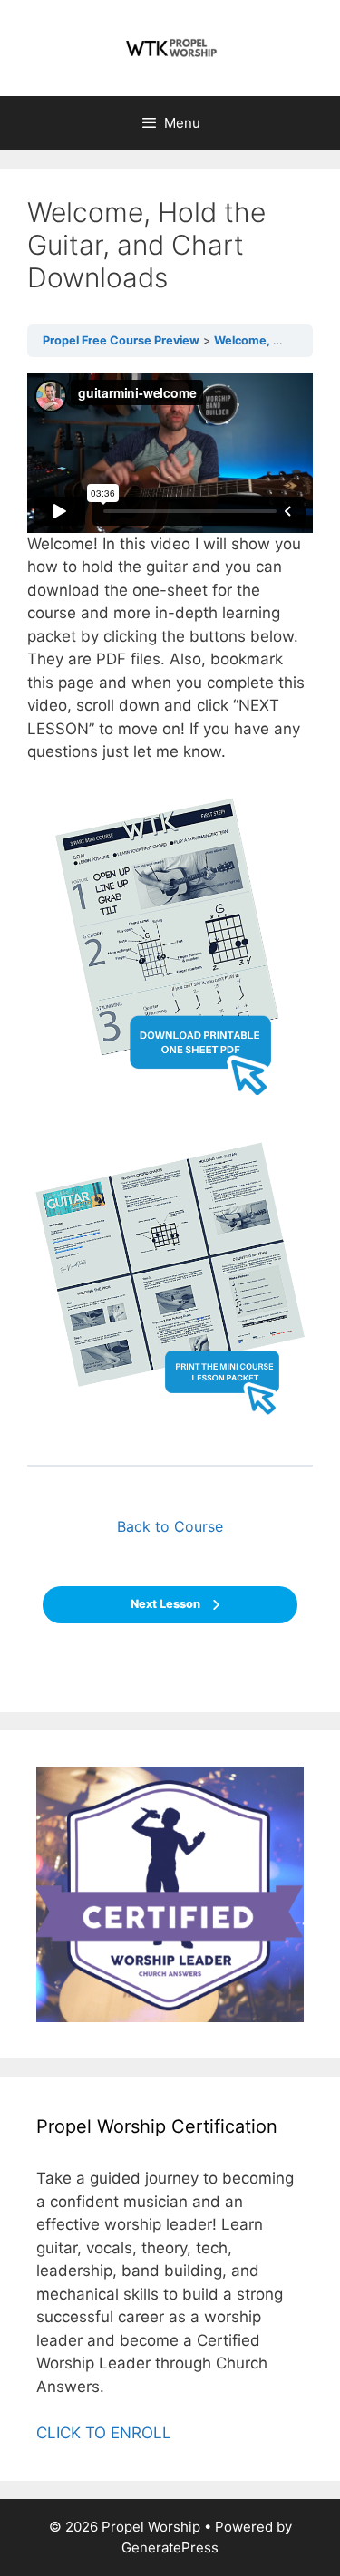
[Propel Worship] (170, 47)
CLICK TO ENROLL (104, 2433)
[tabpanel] (170, 905)
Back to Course (170, 1526)
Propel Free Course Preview (121, 340)
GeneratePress (170, 2547)
